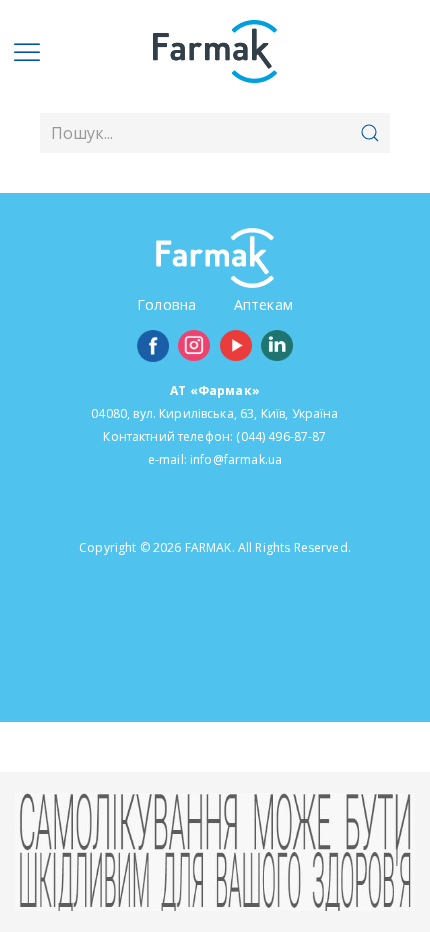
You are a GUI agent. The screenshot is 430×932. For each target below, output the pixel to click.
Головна (166, 304)
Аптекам (263, 304)
